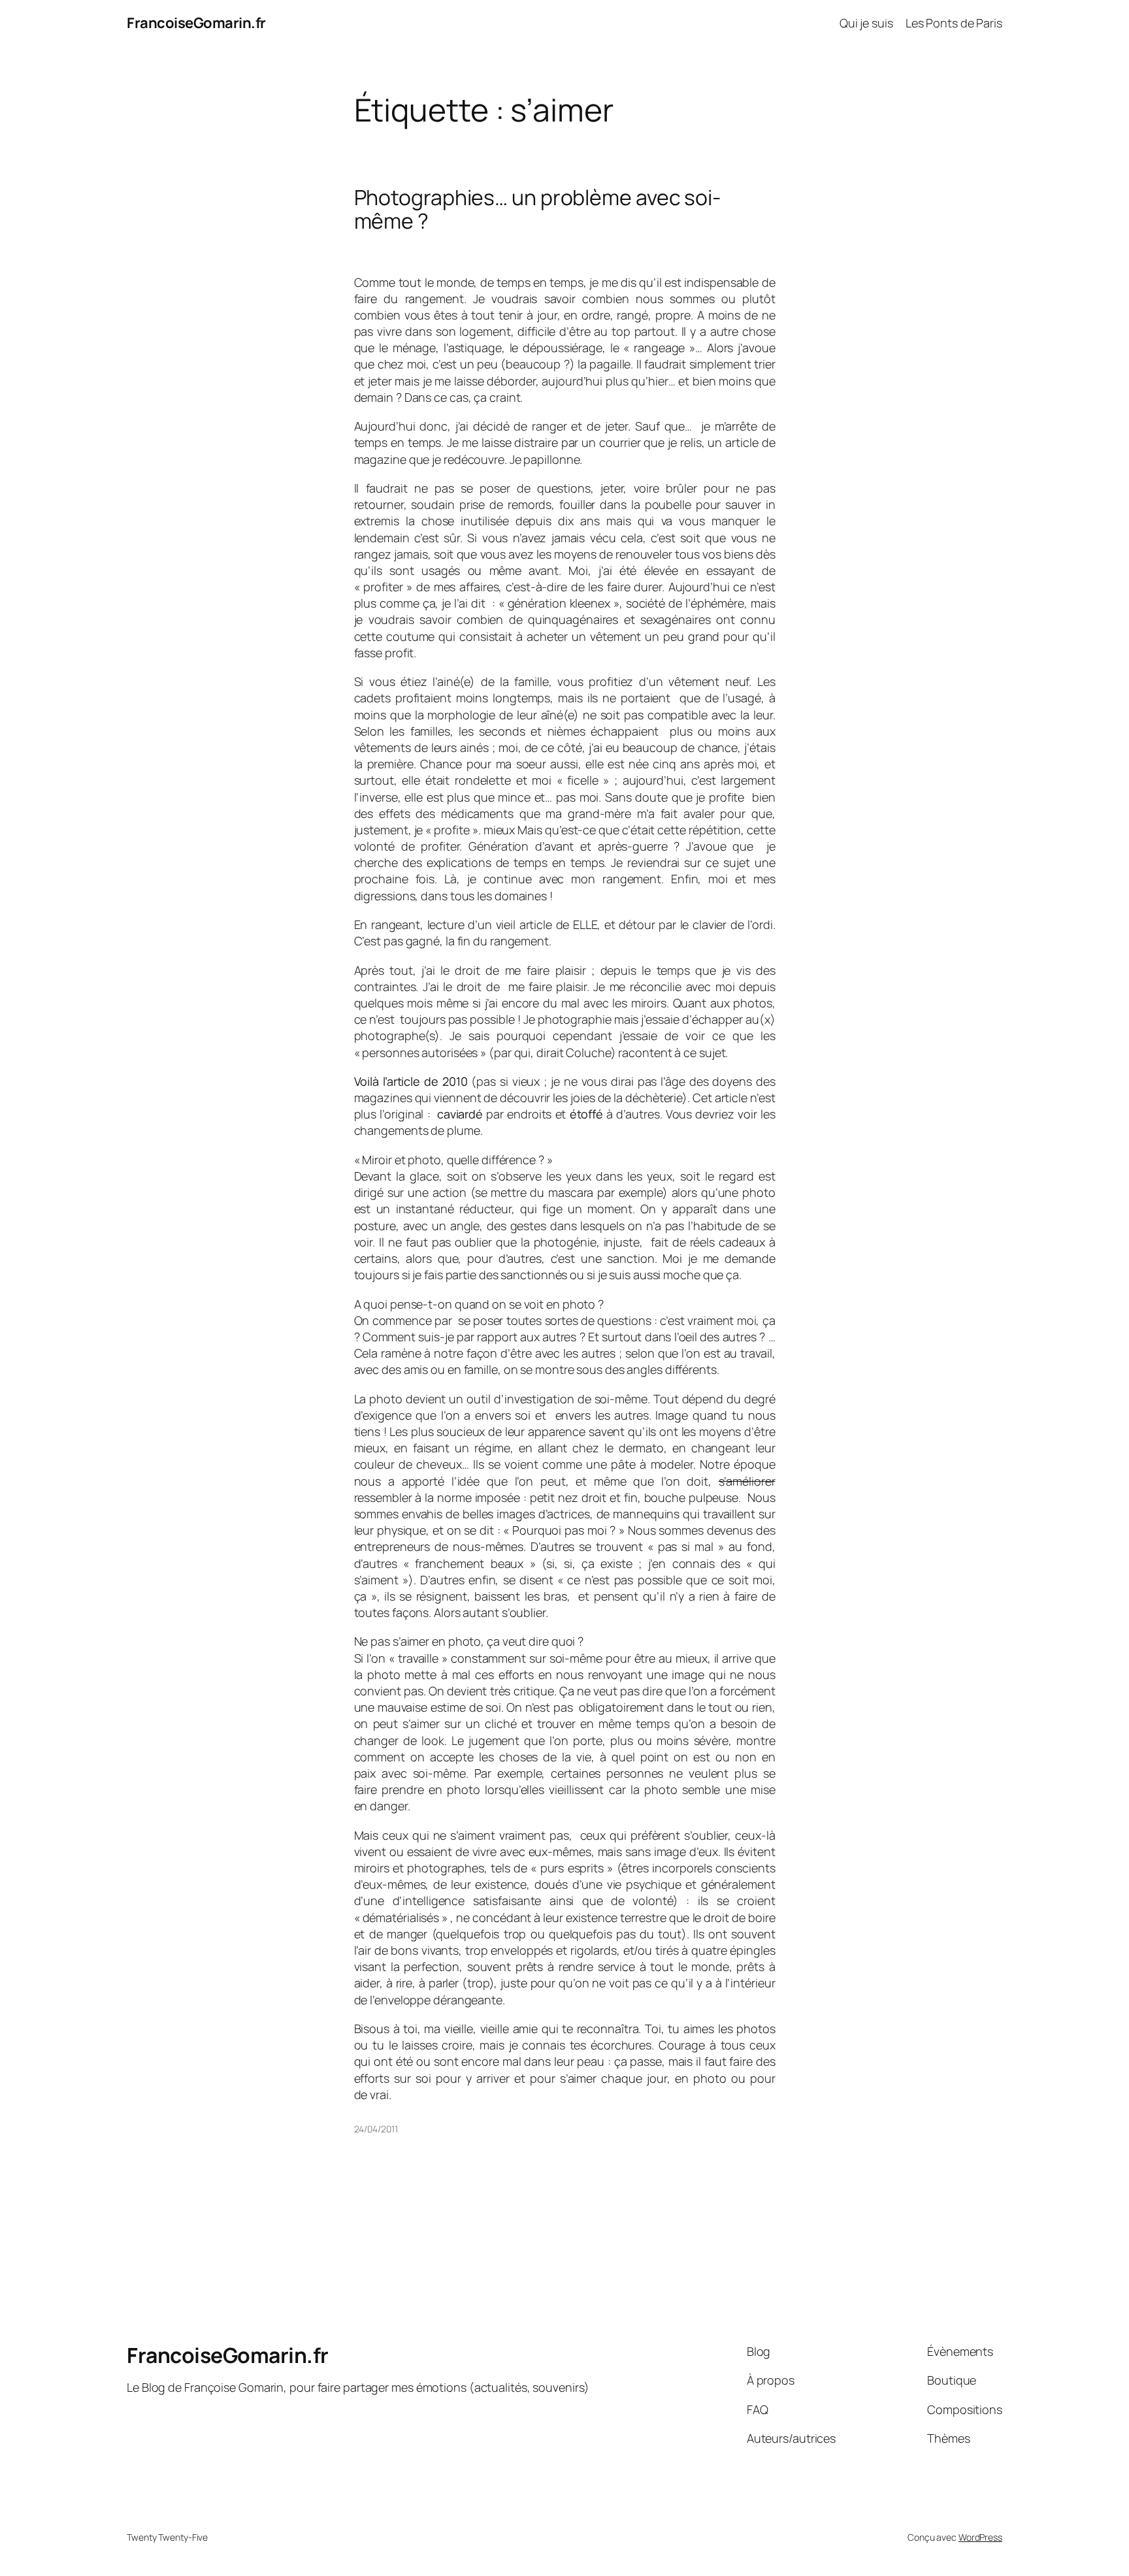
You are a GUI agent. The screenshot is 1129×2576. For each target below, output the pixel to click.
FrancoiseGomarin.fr (196, 23)
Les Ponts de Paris (954, 23)
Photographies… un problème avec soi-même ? (537, 209)
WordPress (980, 2537)
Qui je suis (866, 23)
